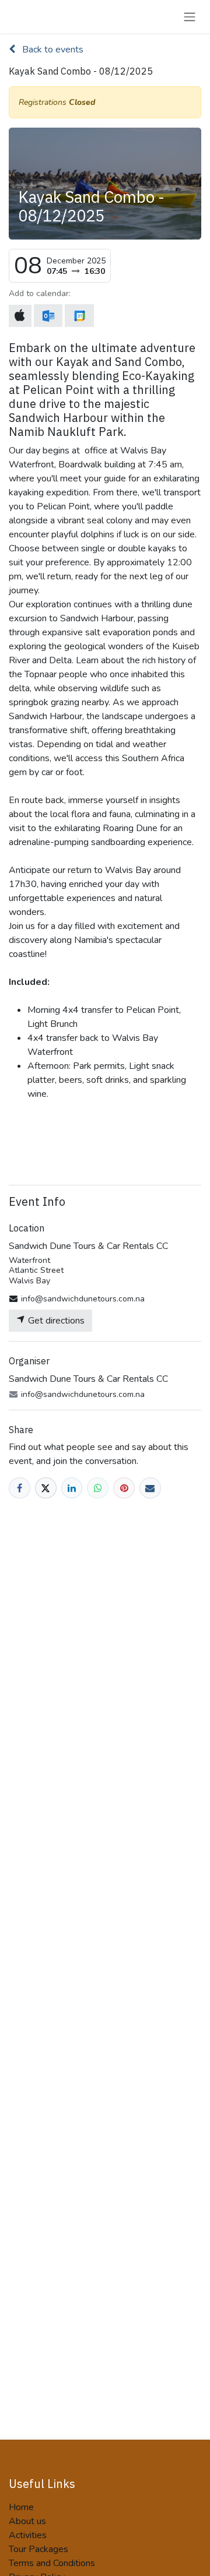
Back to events (52, 50)
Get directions (55, 1321)
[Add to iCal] (20, 316)
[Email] (150, 1488)
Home (21, 2507)
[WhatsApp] (98, 1488)
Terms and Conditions (52, 2563)
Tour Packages (38, 2549)
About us (27, 2521)
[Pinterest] (124, 1488)
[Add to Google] (79, 316)
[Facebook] (20, 1488)
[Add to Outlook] (48, 316)
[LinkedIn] (72, 1488)
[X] (46, 1488)
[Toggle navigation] (190, 17)
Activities (28, 2535)
